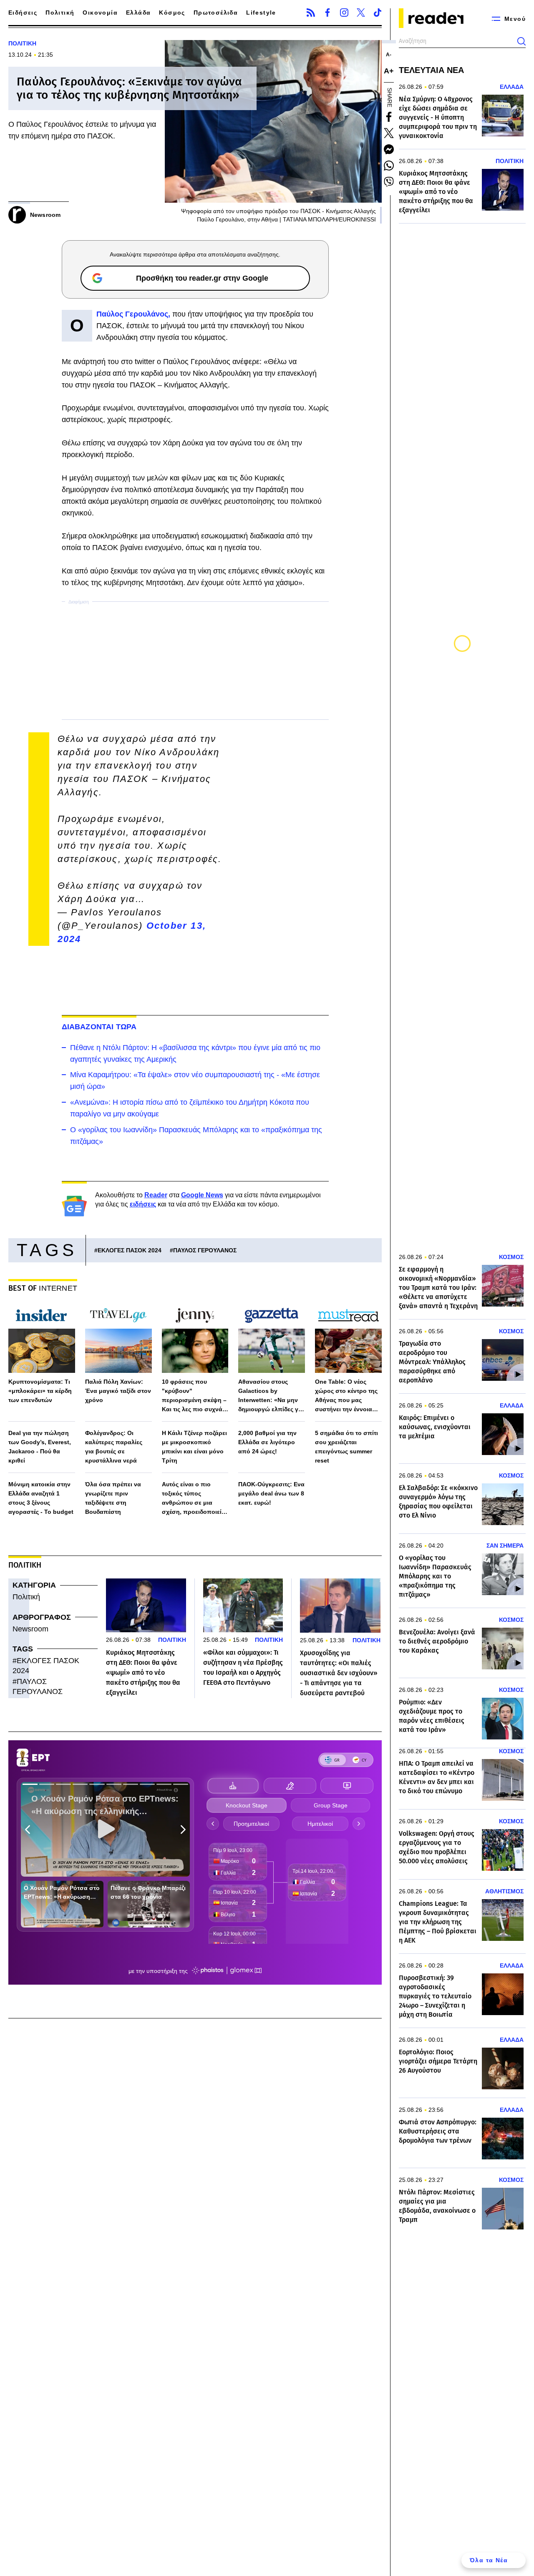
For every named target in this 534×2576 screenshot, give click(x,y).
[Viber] (389, 182)
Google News (202, 1195)
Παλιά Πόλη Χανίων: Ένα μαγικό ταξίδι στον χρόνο (118, 1391)
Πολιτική (60, 13)
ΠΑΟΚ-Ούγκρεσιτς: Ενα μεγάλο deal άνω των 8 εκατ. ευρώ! (271, 1493)
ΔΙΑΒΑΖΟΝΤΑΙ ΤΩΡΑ (99, 1027)
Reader (156, 1195)
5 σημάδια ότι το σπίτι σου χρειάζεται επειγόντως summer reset (346, 1447)
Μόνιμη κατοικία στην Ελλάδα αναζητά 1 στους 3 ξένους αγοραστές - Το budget (41, 1498)
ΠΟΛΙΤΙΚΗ (22, 43)
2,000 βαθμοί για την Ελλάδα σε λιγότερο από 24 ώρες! (267, 1442)
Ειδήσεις (23, 13)
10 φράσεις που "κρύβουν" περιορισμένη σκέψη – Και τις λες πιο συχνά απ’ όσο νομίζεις (194, 1396)
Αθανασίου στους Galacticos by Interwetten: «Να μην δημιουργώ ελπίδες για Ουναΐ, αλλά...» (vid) (271, 1396)
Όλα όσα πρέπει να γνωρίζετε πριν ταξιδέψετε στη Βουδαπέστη (113, 1498)
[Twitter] (361, 13)
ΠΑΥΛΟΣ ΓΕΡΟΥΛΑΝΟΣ (205, 1250)
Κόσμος (172, 13)
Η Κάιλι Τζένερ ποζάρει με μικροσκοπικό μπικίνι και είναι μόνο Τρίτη (194, 1447)
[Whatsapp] (389, 166)
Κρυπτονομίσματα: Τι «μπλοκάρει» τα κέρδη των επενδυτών (40, 1391)
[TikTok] (378, 13)
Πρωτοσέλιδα (216, 13)
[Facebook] (327, 13)
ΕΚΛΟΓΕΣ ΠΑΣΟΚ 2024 (130, 1250)
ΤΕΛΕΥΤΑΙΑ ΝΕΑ (431, 70)
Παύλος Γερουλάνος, (134, 314)
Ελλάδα (138, 13)
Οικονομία (100, 13)
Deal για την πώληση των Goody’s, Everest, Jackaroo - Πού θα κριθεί (40, 1447)
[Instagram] (344, 13)
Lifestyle (261, 13)
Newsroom (30, 1629)
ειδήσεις (143, 1204)
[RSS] (311, 13)
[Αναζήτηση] (521, 41)
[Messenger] (389, 149)
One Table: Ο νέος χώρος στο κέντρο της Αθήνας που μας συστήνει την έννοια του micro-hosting (346, 1396)
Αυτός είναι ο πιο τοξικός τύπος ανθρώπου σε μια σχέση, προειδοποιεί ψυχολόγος (192, 1499)
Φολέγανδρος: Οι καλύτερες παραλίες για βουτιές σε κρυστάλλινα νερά (114, 1447)
